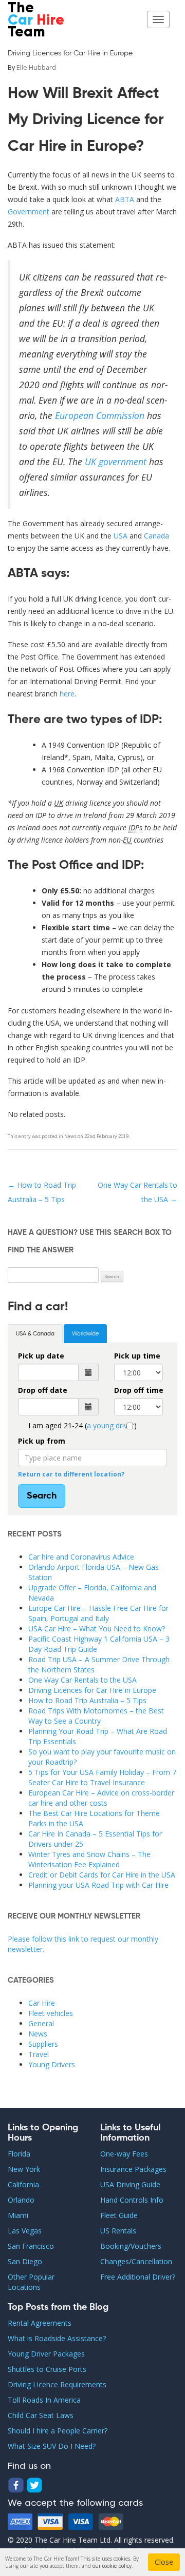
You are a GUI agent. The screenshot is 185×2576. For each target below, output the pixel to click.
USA (121, 536)
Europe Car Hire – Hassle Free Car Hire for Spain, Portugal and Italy (98, 1613)
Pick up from (42, 1441)
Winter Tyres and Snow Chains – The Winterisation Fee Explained (89, 1859)
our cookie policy (112, 2566)
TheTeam (36, 21)
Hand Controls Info (132, 2200)
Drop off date (43, 1390)
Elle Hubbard (36, 67)
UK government (116, 462)
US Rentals (118, 2231)
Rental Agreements (40, 2323)
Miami (18, 2215)
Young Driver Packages (46, 2354)
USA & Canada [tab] (35, 1334)
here (67, 694)
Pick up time (137, 1356)
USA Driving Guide (130, 2184)
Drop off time (139, 1390)
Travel (39, 2054)
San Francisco (31, 2246)
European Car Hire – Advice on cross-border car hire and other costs (101, 1798)
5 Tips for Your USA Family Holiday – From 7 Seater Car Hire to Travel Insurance (102, 1777)
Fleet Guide (119, 2215)
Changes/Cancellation (136, 2261)
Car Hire (42, 2003)
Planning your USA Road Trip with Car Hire (98, 1885)
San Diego (25, 2261)
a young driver (110, 1425)
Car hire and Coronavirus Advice (81, 1557)
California (23, 2184)
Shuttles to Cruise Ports (47, 2369)
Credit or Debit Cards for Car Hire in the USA (102, 1875)
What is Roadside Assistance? (57, 2338)
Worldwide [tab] (85, 1334)
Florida (19, 2154)
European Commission (100, 415)
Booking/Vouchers (131, 2246)
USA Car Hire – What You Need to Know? (97, 1629)
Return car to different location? (71, 1474)
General (41, 2023)
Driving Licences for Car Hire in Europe (92, 1690)
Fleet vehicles (51, 2013)
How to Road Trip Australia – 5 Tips (87, 1700)
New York (24, 2169)
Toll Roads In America (44, 2400)
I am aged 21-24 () (82, 1425)
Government (30, 212)
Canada (156, 536)
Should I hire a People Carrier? (58, 2431)
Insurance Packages (133, 2169)
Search (42, 1496)
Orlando (21, 2200)
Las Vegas (25, 2231)
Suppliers (43, 2044)
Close (164, 2562)
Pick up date (41, 1356)
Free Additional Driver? (138, 2277)
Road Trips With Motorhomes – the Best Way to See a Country (96, 1716)
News (70, 1136)
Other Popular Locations (31, 2282)
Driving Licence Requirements (57, 2384)
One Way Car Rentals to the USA (82, 1680)
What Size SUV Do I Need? (52, 2446)
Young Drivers (52, 2064)
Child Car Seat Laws (41, 2415)
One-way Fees (124, 2154)
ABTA (126, 199)
